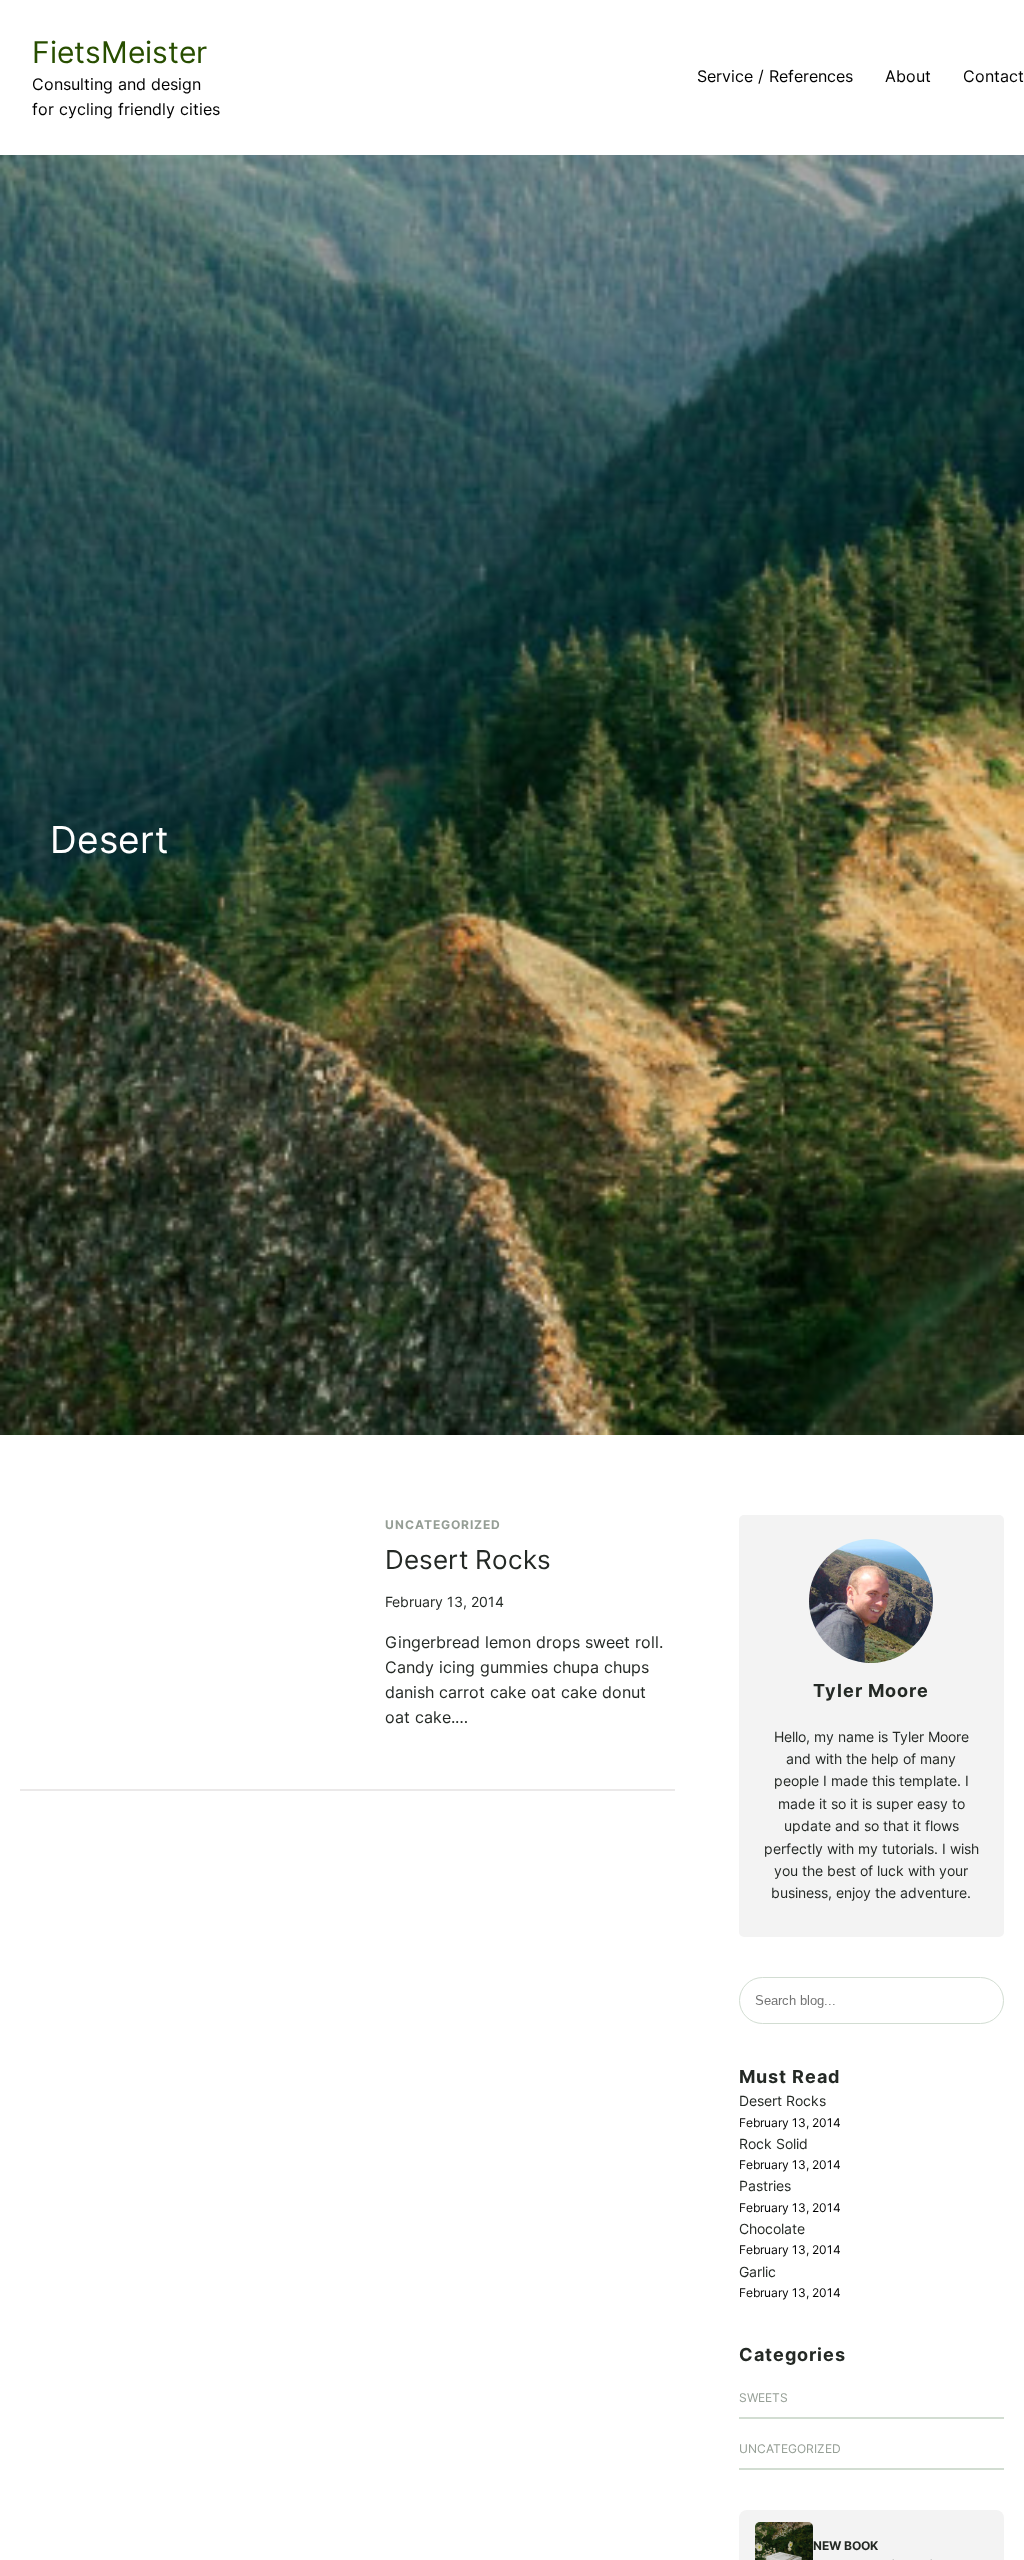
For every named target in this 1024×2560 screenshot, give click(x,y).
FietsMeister (119, 52)
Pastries (765, 2185)
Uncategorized (443, 1524)
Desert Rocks (468, 1559)
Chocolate (772, 2228)
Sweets (763, 2397)
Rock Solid (773, 2143)
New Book (845, 2545)
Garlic (757, 2271)
